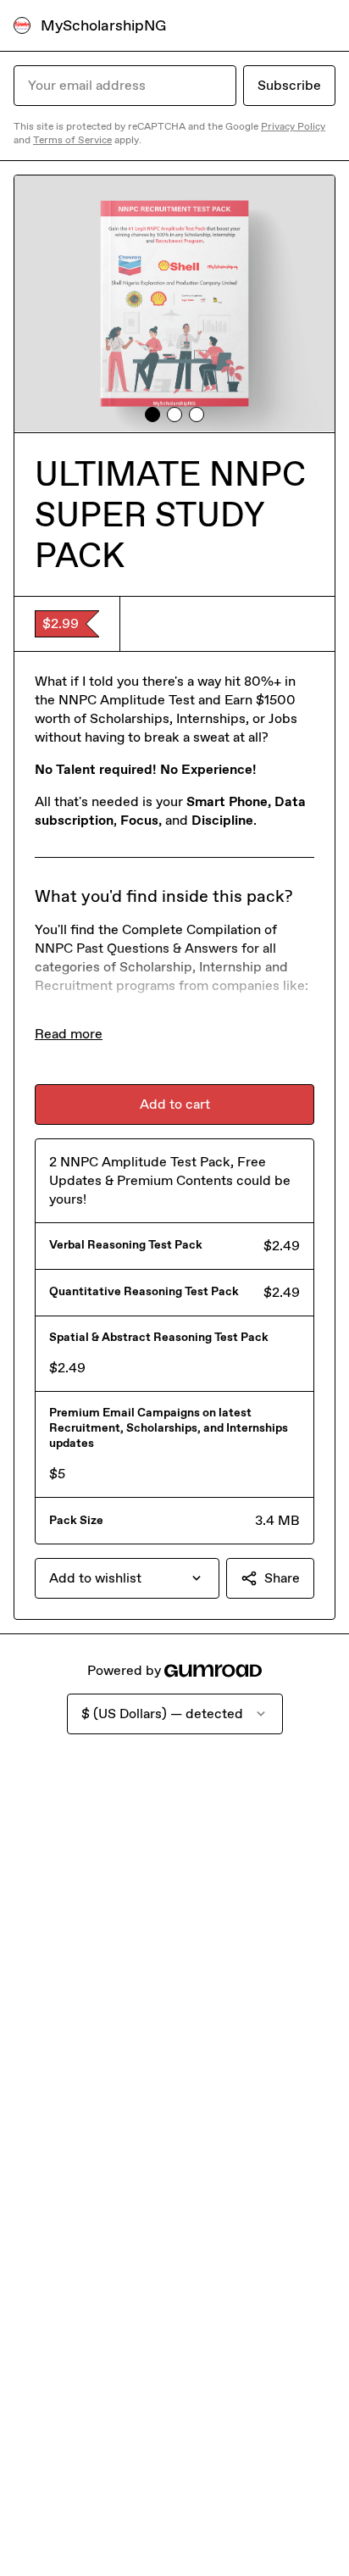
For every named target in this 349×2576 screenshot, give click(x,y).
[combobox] (127, 1578)
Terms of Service (72, 140)
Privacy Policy (293, 126)
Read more (69, 1034)
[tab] (152, 414)
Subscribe (289, 85)
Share (282, 1578)
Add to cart (175, 1104)
